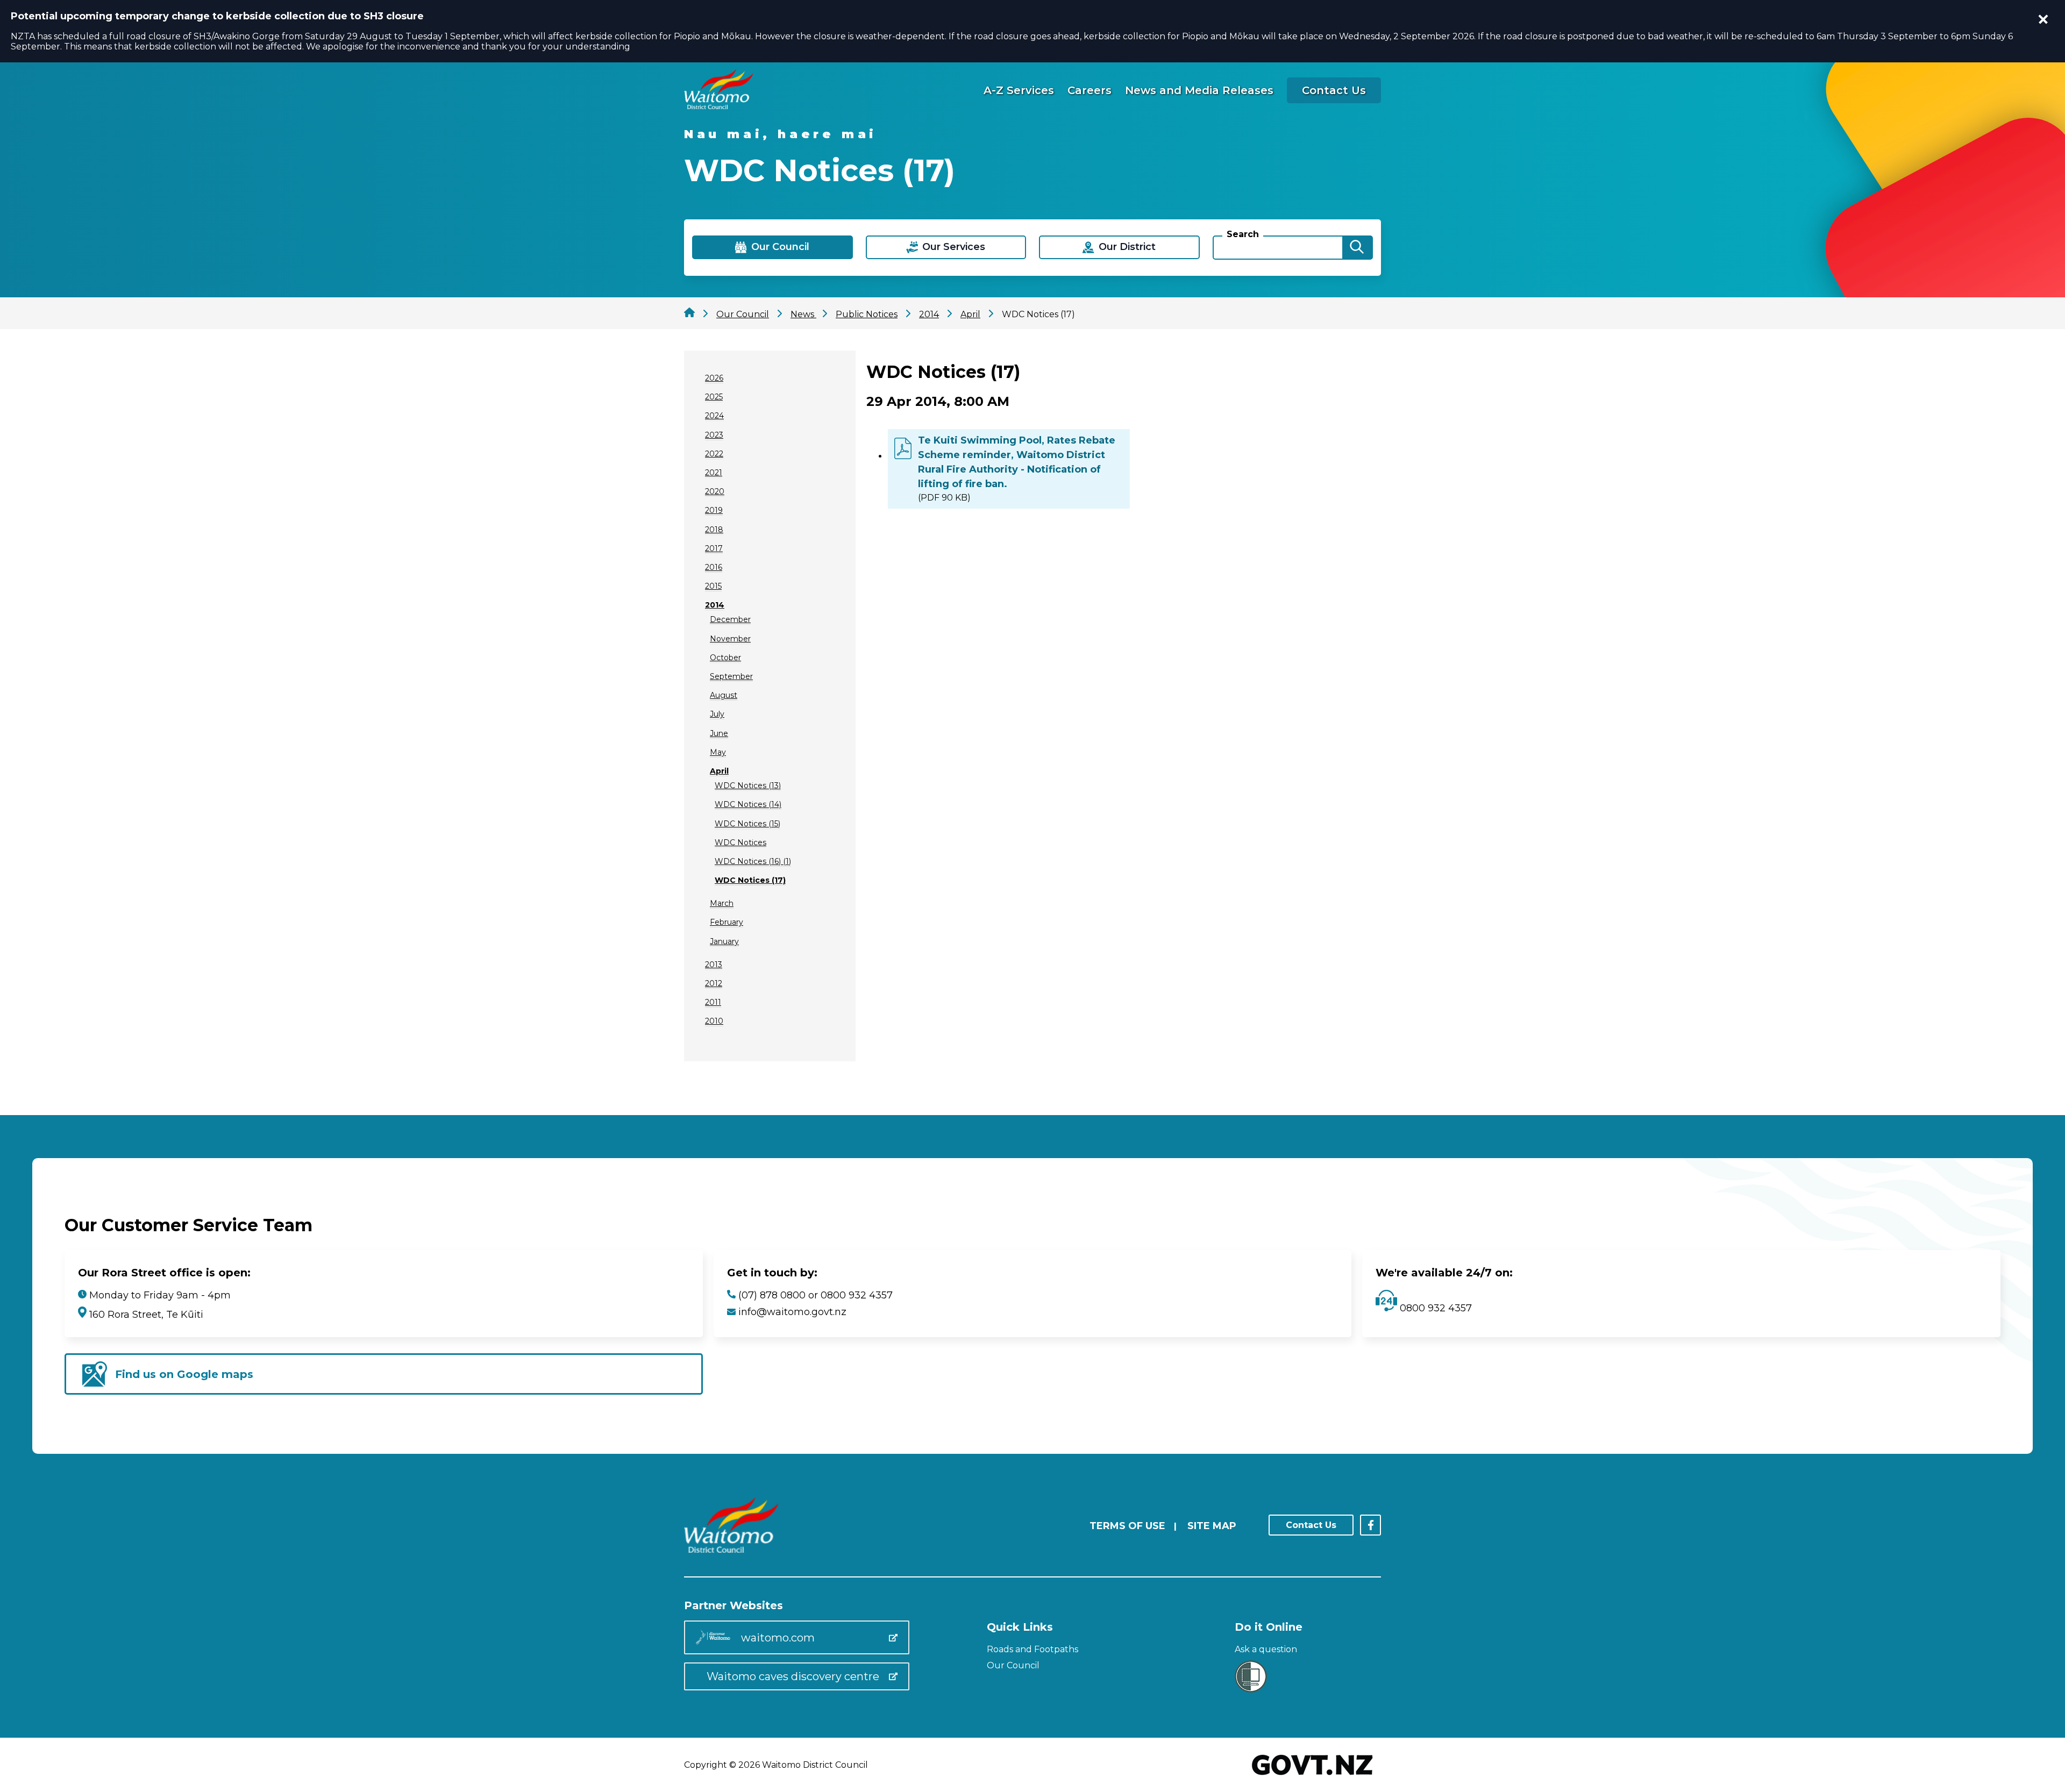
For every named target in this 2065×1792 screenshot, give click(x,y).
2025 (714, 397)
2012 (714, 983)
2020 (715, 491)
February (727, 922)
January (724, 941)
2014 (715, 605)
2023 (714, 435)
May (718, 752)
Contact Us (1334, 90)
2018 (714, 530)
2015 (713, 586)
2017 (714, 548)
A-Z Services (1019, 90)
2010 (714, 1021)
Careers (1090, 90)
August (724, 695)
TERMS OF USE (1127, 1526)
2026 (714, 378)
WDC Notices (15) (747, 824)
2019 (714, 510)
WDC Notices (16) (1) (753, 861)
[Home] (718, 106)
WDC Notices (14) (748, 804)
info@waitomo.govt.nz (792, 1312)
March (722, 903)
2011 (713, 1002)
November (730, 639)
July (717, 714)
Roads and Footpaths (1032, 1649)
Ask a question (1266, 1649)
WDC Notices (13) (748, 786)
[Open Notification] (2043, 19)
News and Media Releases (1199, 90)
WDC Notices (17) (750, 880)
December (730, 619)
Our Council (1013, 1665)
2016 (714, 567)
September (731, 676)
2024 (714, 416)
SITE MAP (1212, 1526)
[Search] (1357, 248)
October (725, 658)
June (719, 733)
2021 (714, 473)
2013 (714, 965)
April (719, 771)
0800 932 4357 (1434, 1308)
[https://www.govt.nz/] (1312, 1776)
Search (1243, 234)
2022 (714, 454)
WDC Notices (740, 843)
